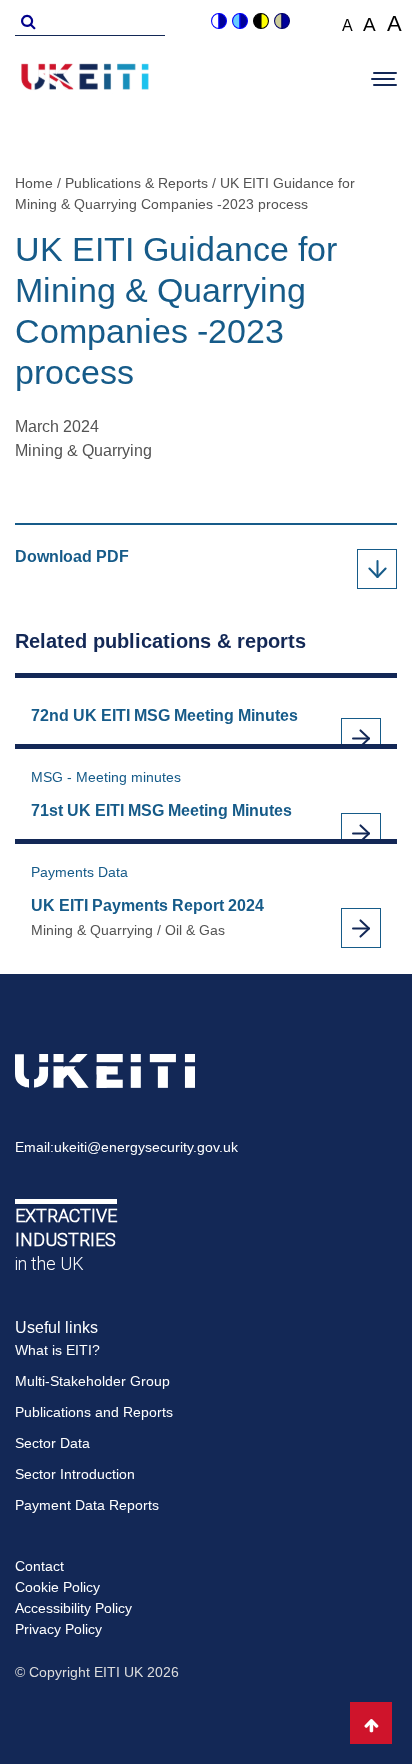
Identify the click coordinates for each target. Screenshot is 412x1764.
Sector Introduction (75, 1474)
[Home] (85, 80)
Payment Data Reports (87, 1505)
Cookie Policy (57, 1587)
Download (98, 558)
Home (34, 183)
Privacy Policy (58, 1629)
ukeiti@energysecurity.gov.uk (146, 1147)
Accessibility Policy (73, 1608)
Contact (39, 1566)
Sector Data (52, 1443)
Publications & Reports (136, 183)
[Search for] (25, 20)
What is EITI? (57, 1350)
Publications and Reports (94, 1412)
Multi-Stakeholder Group (92, 1381)
